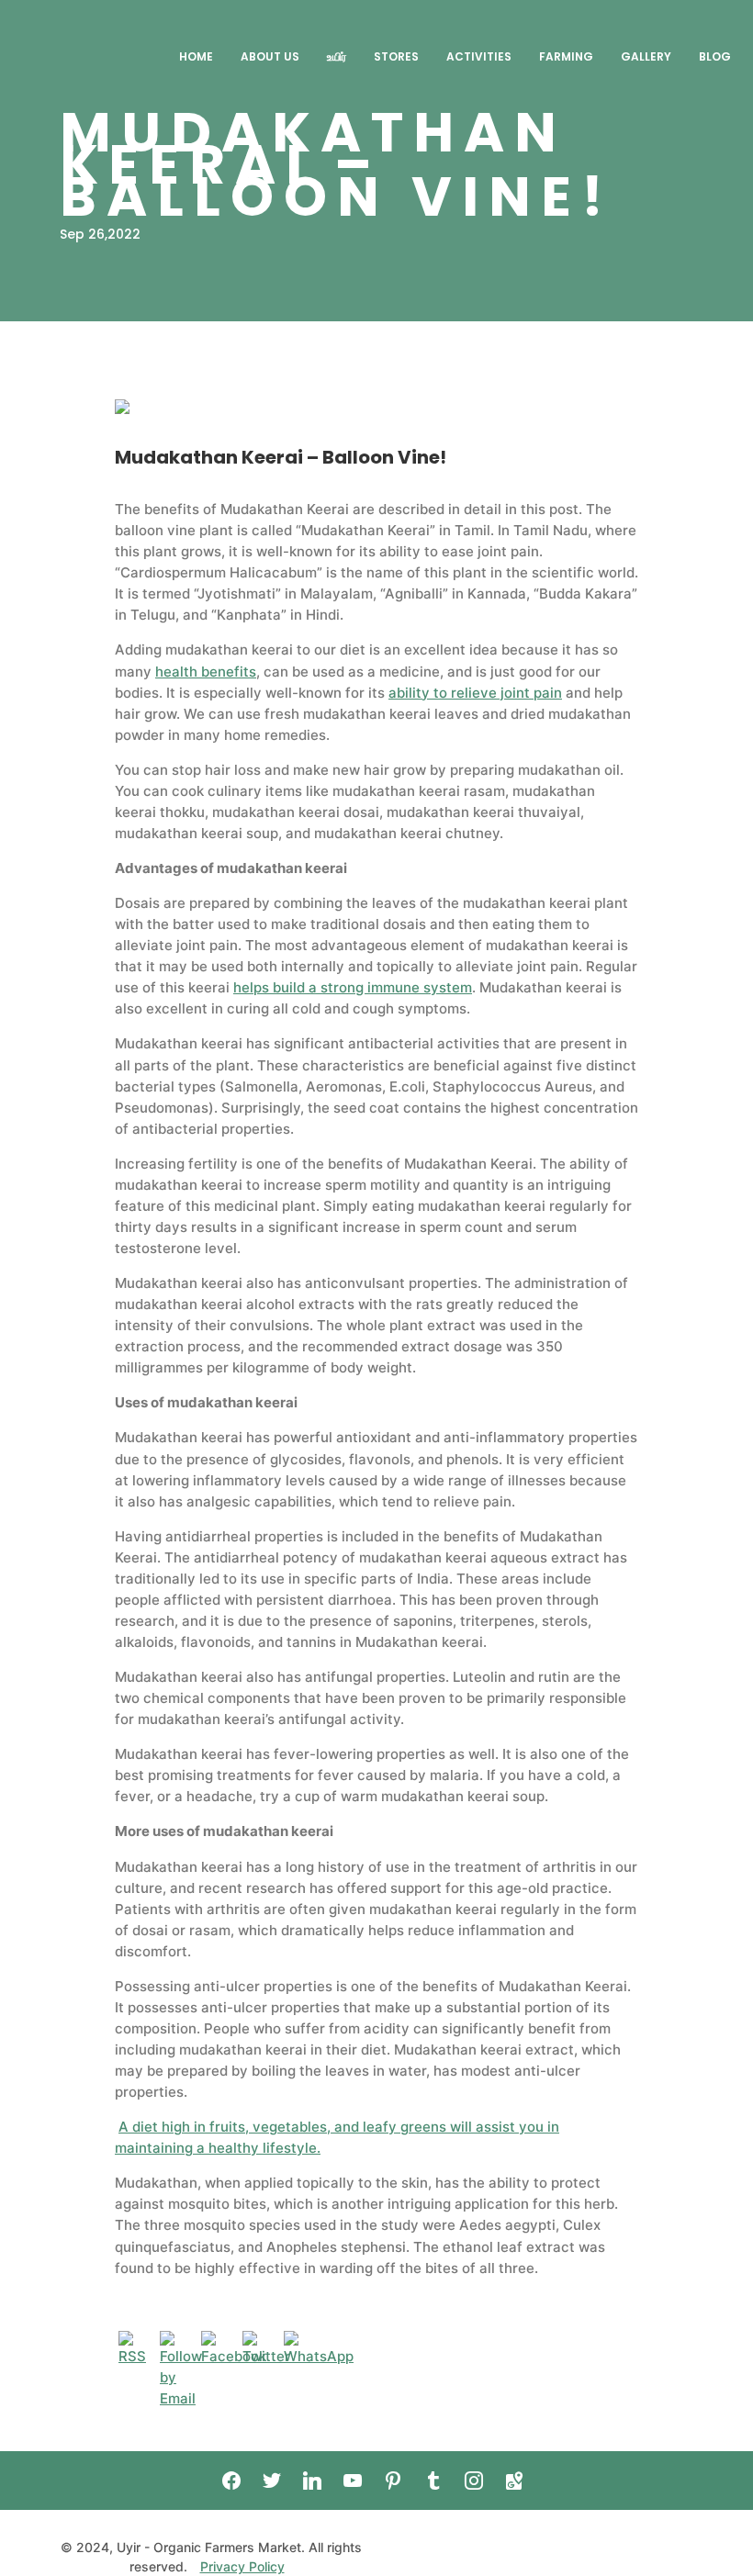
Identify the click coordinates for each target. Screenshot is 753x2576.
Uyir (117, 57)
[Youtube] (353, 2481)
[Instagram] (474, 2481)
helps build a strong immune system (353, 987)
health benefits (206, 672)
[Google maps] (514, 2481)
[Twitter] (272, 2481)
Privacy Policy (242, 2566)
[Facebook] (231, 2481)
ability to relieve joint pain (475, 693)
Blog (715, 56)
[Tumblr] (433, 2481)
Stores (396, 56)
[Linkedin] (312, 2481)
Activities (479, 56)
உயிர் (337, 56)
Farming (566, 56)
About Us (270, 56)
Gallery (646, 56)
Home (196, 56)
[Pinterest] (393, 2481)
